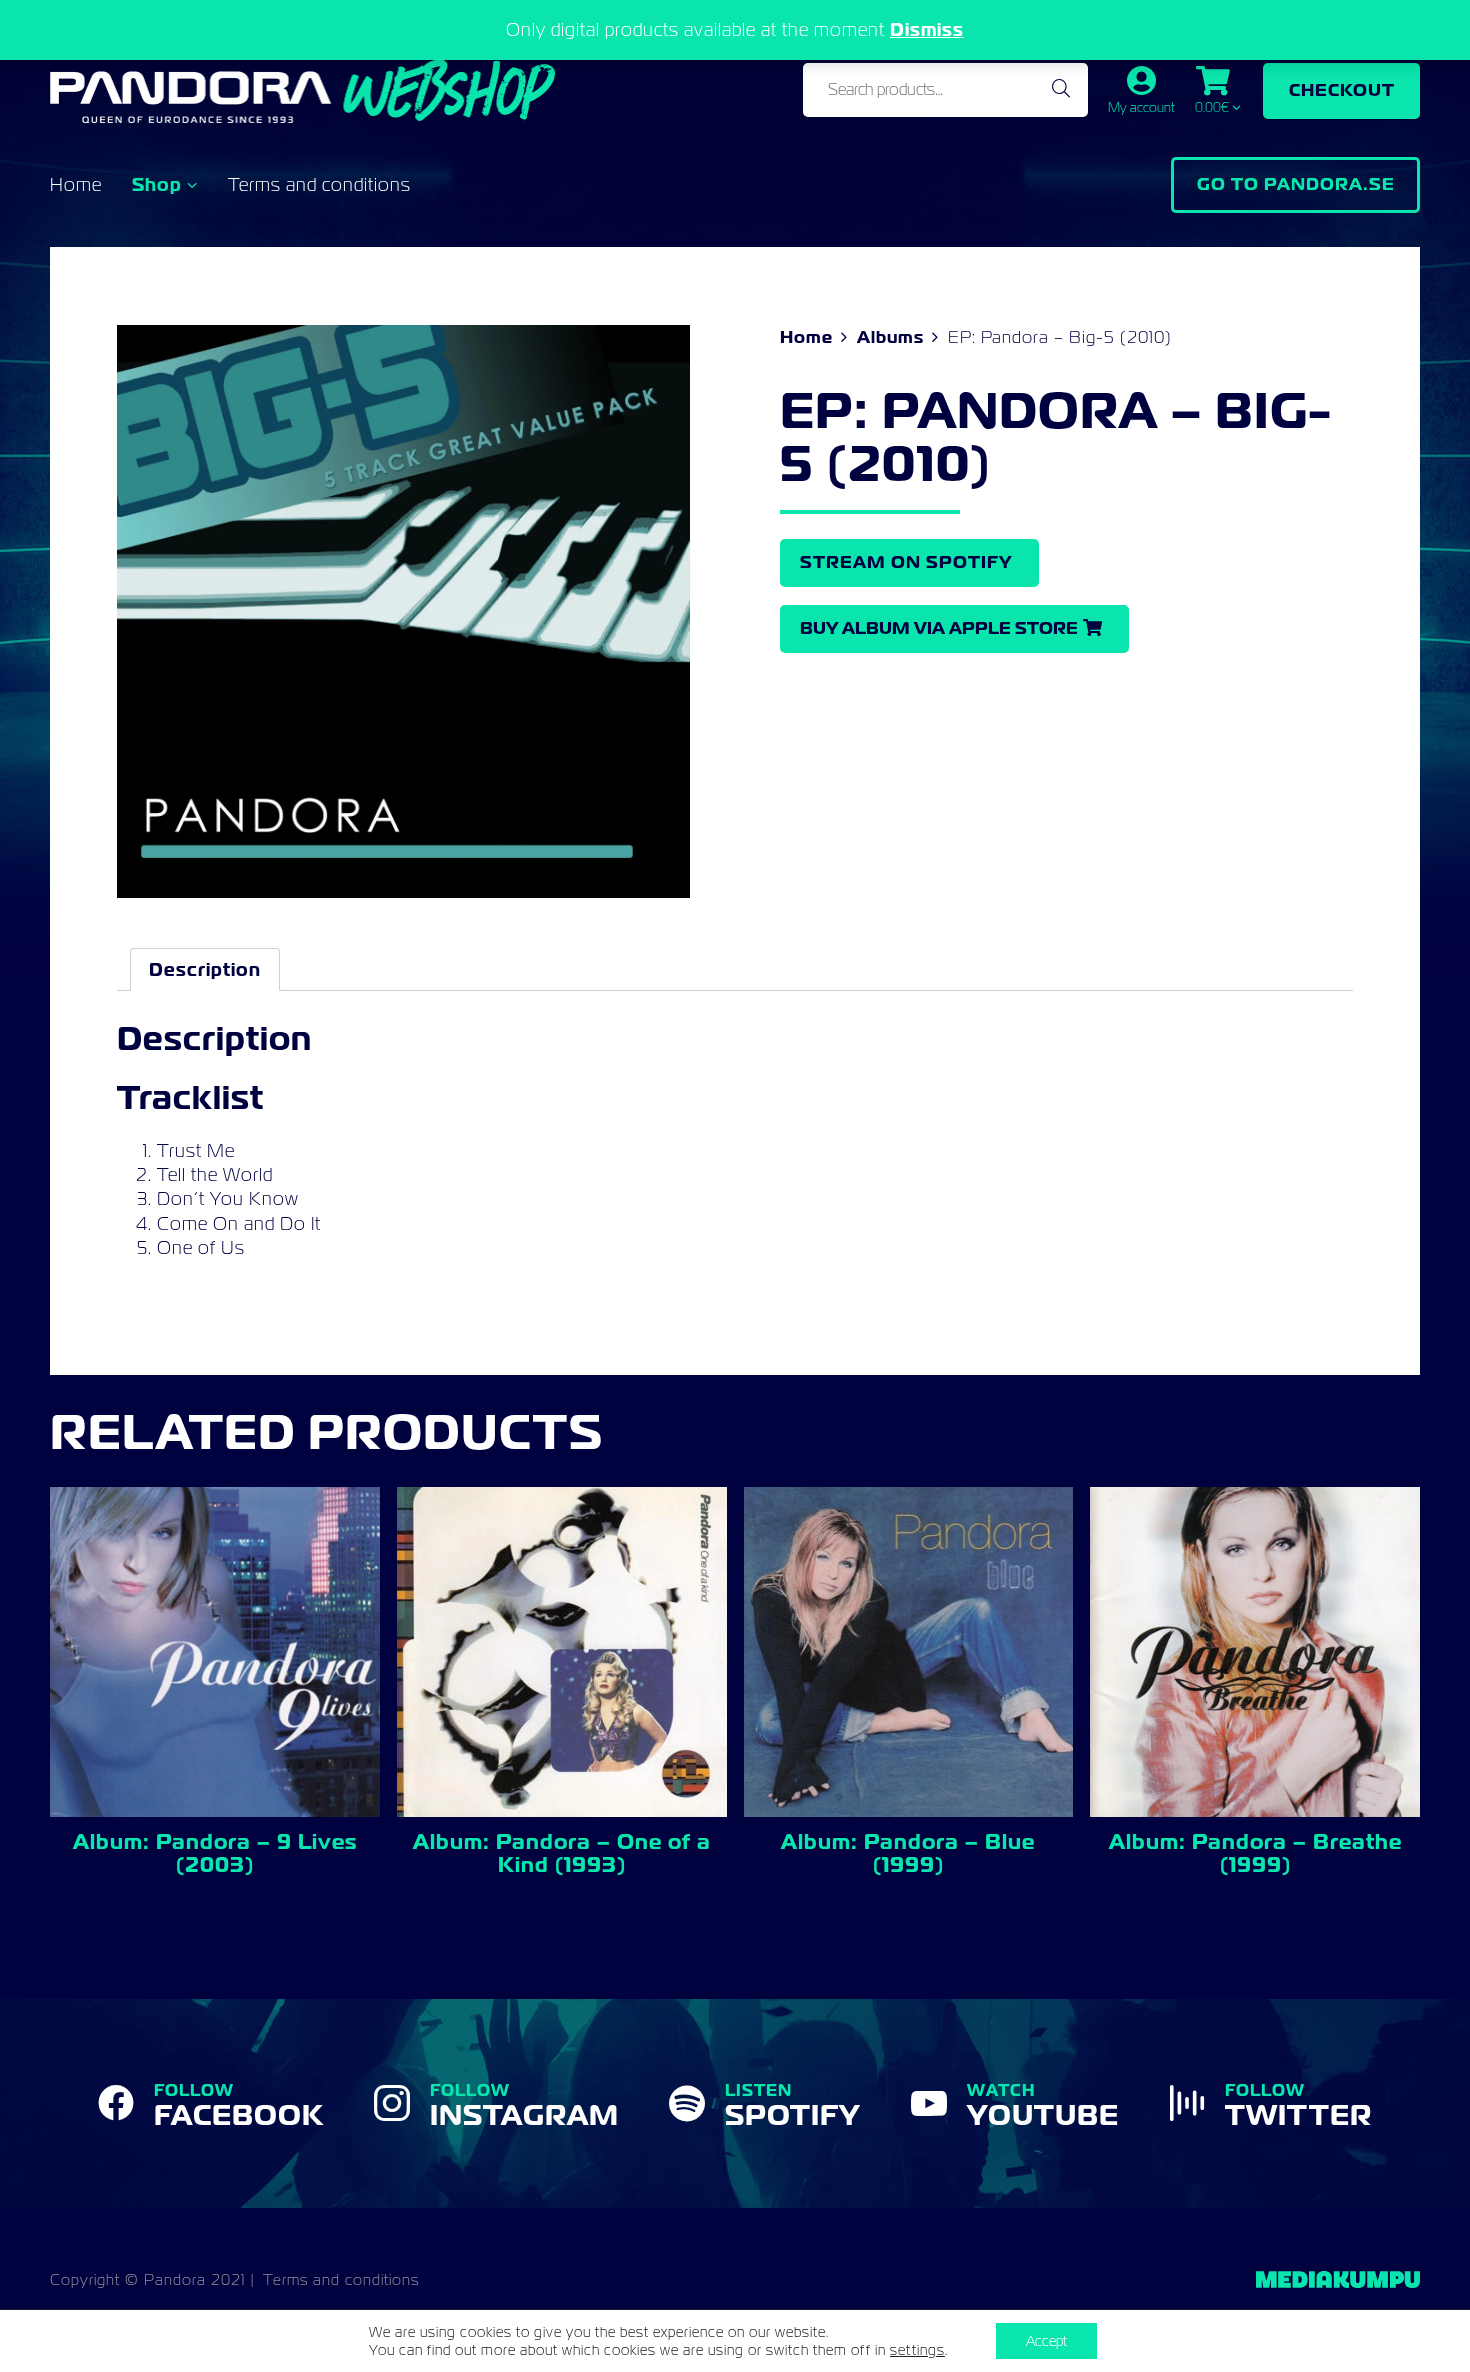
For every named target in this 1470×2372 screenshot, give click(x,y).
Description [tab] (205, 969)
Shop (157, 184)
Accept (1046, 2341)
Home (76, 184)
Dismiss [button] (927, 29)
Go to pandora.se (1296, 184)
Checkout (1342, 90)
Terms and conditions (319, 184)
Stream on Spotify (906, 562)
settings (917, 2350)
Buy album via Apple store (939, 628)
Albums (890, 337)
